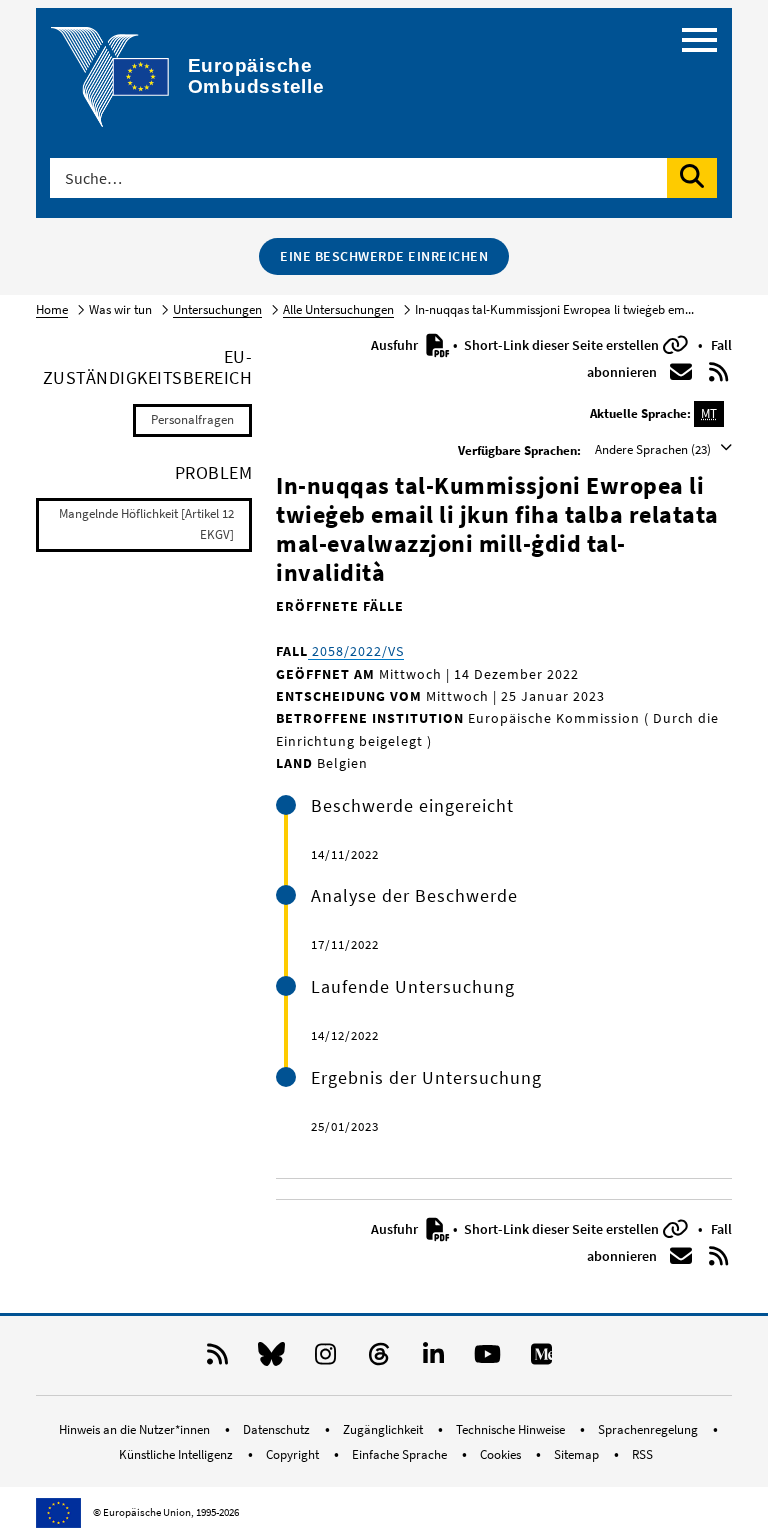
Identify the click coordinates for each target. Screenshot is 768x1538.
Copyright (294, 1454)
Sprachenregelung (649, 1429)
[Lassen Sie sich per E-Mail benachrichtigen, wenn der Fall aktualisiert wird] (681, 372)
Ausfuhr (396, 345)
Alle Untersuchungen (338, 309)
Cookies (502, 1454)
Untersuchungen (217, 309)
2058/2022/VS (356, 651)
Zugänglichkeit (384, 1429)
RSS (642, 1454)
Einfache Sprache (401, 1454)
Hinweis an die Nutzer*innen (136, 1429)
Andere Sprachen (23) (654, 449)
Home (52, 309)
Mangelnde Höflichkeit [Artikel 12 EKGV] (146, 524)
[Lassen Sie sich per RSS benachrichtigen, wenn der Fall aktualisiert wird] (719, 372)
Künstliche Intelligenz (177, 1454)
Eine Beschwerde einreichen (384, 256)
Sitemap (578, 1454)
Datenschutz (278, 1429)
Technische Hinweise (512, 1429)
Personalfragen (192, 419)
